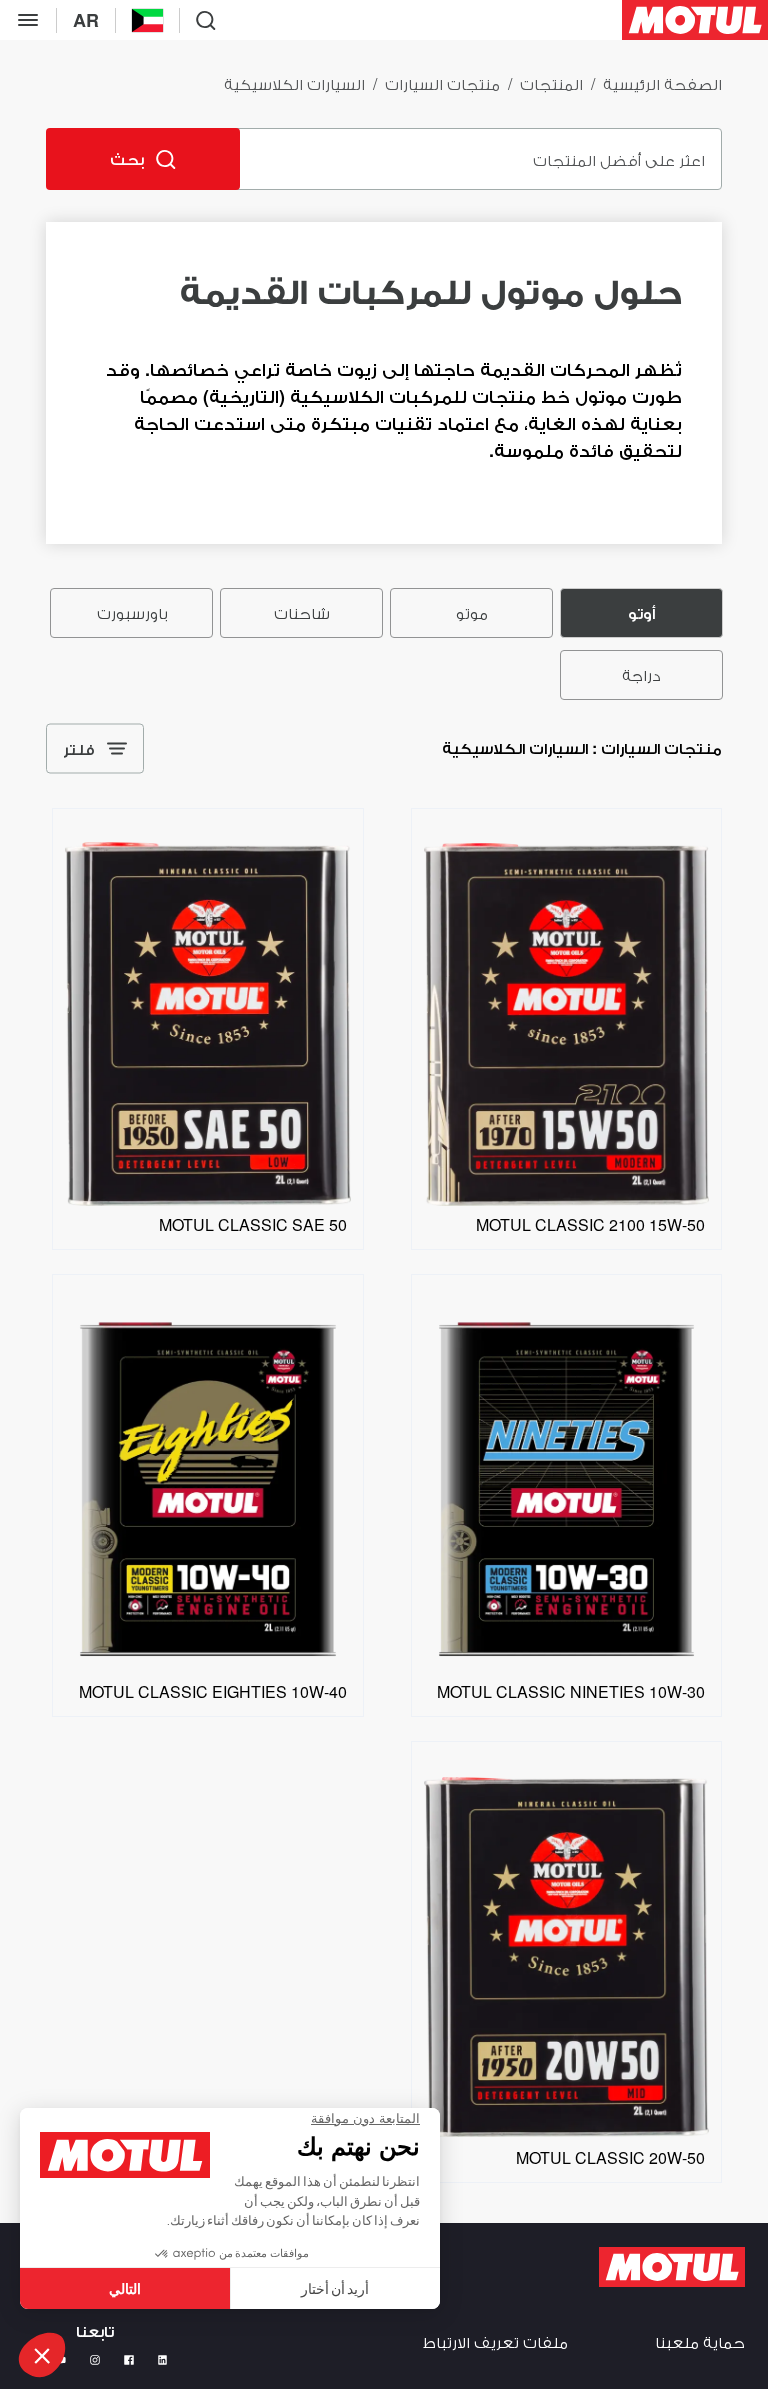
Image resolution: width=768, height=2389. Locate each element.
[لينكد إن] (163, 2360)
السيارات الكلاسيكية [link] (294, 83)
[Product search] (206, 20)
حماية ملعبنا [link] (700, 2341)
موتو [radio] (472, 612)
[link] (566, 1200)
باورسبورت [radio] (132, 612)
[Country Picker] (147, 20)
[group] (384, 644)
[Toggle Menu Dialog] (28, 20)
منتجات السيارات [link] (442, 83)
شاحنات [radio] (302, 612)
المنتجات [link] (551, 83)
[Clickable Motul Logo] (695, 20)
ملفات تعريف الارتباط (495, 2341)
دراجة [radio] (641, 674)
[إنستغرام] (95, 2360)
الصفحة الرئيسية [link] (662, 83)
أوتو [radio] (641, 612)
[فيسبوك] (129, 2360)
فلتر (79, 748)
